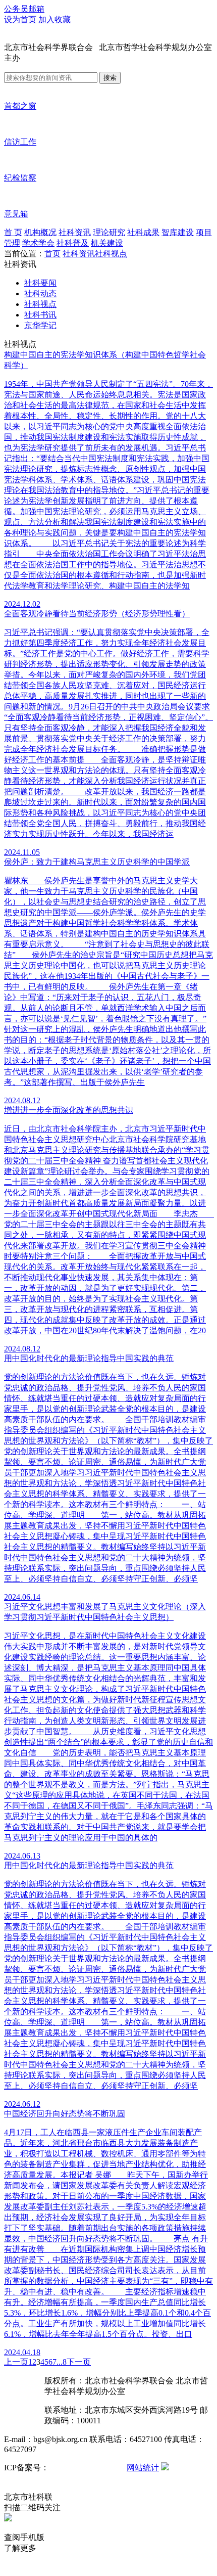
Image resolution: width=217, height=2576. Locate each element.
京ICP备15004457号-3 (87, 2468)
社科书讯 (40, 315)
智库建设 (178, 232)
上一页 (16, 2362)
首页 (52, 254)
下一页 (79, 2362)
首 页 (13, 232)
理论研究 (109, 232)
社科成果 (143, 232)
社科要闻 (40, 283)
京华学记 (40, 325)
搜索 (110, 78)
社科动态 (40, 293)
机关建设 (107, 243)
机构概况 (40, 232)
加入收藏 (55, 19)
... (60, 2362)
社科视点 (111, 254)
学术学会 (38, 243)
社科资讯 (75, 232)
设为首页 (20, 19)
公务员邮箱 (24, 9)
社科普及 (73, 243)
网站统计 (143, 2468)
